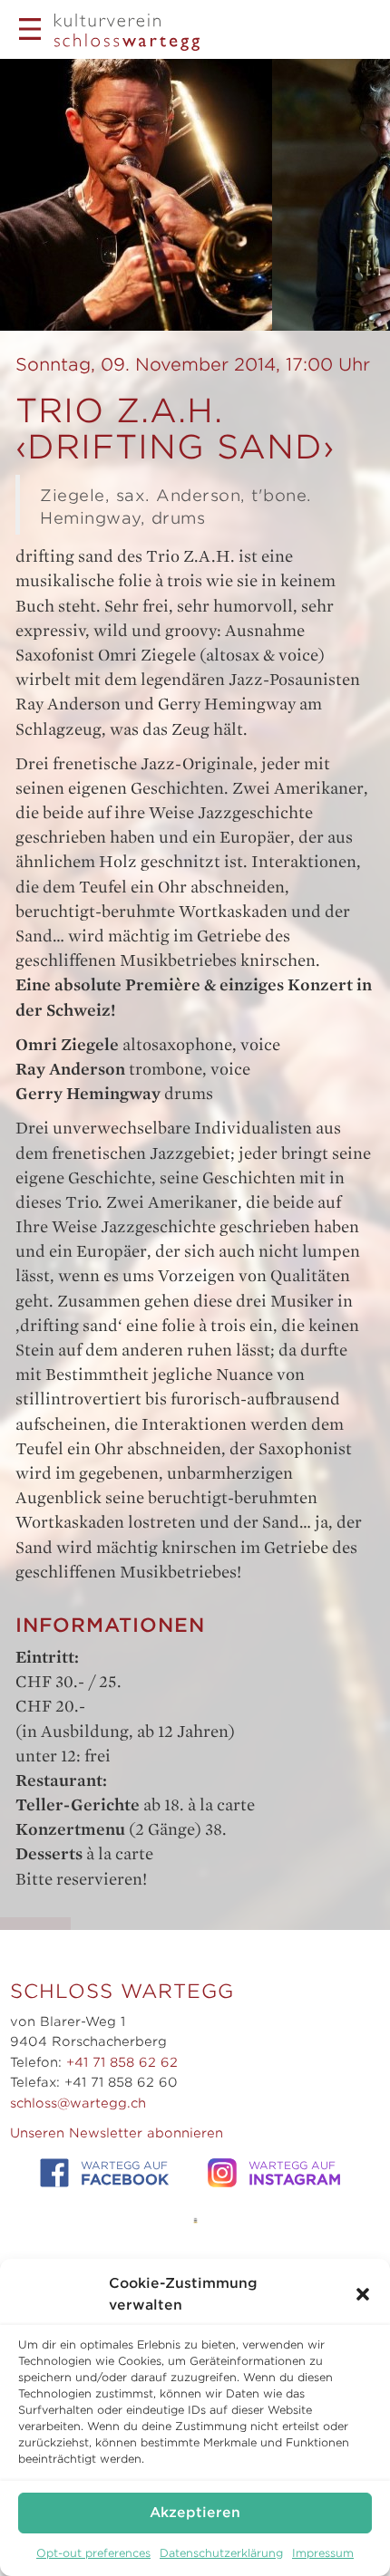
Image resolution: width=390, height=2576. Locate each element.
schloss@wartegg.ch (78, 2103)
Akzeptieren (195, 2513)
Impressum (323, 2553)
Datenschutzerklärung (221, 2553)
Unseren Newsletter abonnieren (117, 2133)
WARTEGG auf (125, 2174)
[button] (363, 2294)
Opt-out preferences (93, 2553)
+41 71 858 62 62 (122, 2062)
